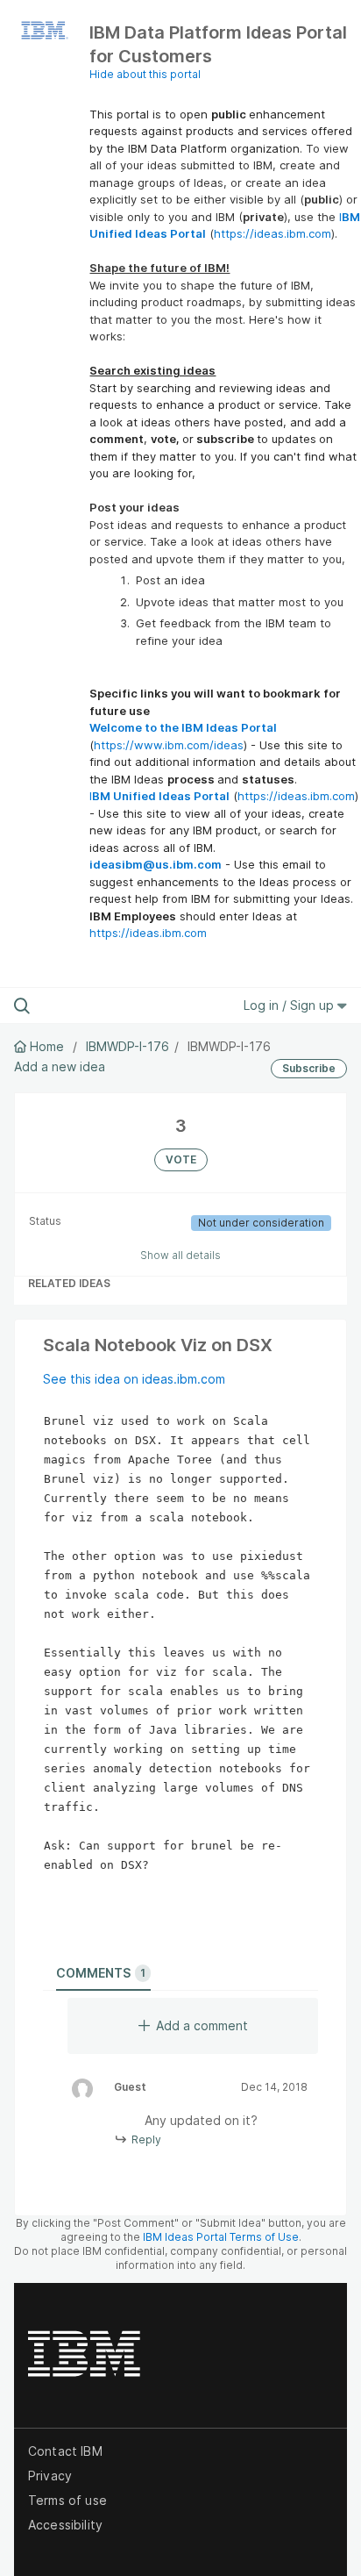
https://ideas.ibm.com (273, 233)
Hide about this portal (145, 74)
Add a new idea (60, 1066)
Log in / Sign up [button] (290, 1005)
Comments (101, 1973)
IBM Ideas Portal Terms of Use (221, 2237)
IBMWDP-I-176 (127, 1046)
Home (47, 1046)
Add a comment (202, 2025)
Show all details (180, 1255)
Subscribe (309, 1068)
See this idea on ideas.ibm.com (134, 1379)
